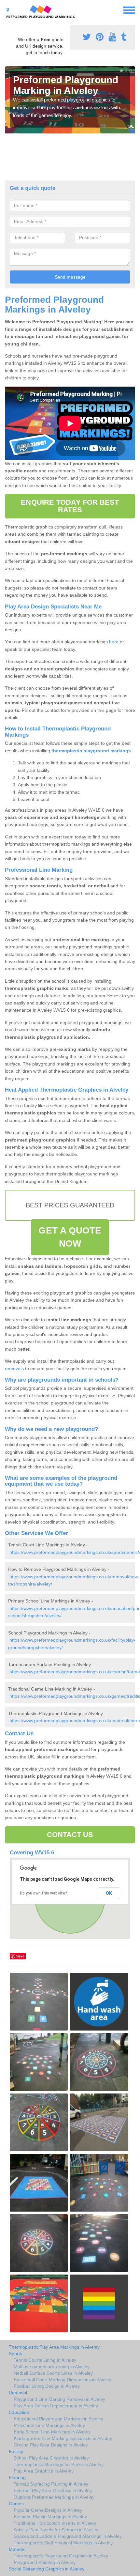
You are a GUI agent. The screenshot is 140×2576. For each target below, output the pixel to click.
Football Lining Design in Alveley (47, 2386)
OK (109, 1893)
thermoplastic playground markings (91, 751)
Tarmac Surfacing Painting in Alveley (51, 2484)
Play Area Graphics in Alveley (44, 2471)
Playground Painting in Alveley (45, 2562)
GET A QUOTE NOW (70, 1237)
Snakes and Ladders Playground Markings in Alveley (68, 2536)
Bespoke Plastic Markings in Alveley (50, 2517)
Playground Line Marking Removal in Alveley (59, 2399)
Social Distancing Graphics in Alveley (47, 2569)
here (114, 642)
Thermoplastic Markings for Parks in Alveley (59, 2464)
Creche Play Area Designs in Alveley (51, 2445)
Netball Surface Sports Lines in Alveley (53, 2373)
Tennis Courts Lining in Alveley (45, 2360)
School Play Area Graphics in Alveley (51, 2458)
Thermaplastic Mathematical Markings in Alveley (63, 2543)
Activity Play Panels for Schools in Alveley (56, 2530)
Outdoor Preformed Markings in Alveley (54, 2497)
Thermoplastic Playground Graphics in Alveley (61, 2556)
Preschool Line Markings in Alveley (49, 2425)
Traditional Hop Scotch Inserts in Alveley (55, 2523)
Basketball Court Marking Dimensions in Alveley (63, 2380)
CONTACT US (70, 1835)
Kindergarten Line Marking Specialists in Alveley (63, 2438)
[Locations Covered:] (8, 10)
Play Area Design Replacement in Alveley (56, 2406)
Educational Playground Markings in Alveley (58, 2419)
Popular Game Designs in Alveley (48, 2510)
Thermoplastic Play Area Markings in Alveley (54, 2347)
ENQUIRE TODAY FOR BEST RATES (70, 506)
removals (14, 1369)
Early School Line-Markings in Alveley (52, 2432)
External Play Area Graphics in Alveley (53, 2491)
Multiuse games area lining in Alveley (52, 2367)
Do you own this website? (43, 1893)
